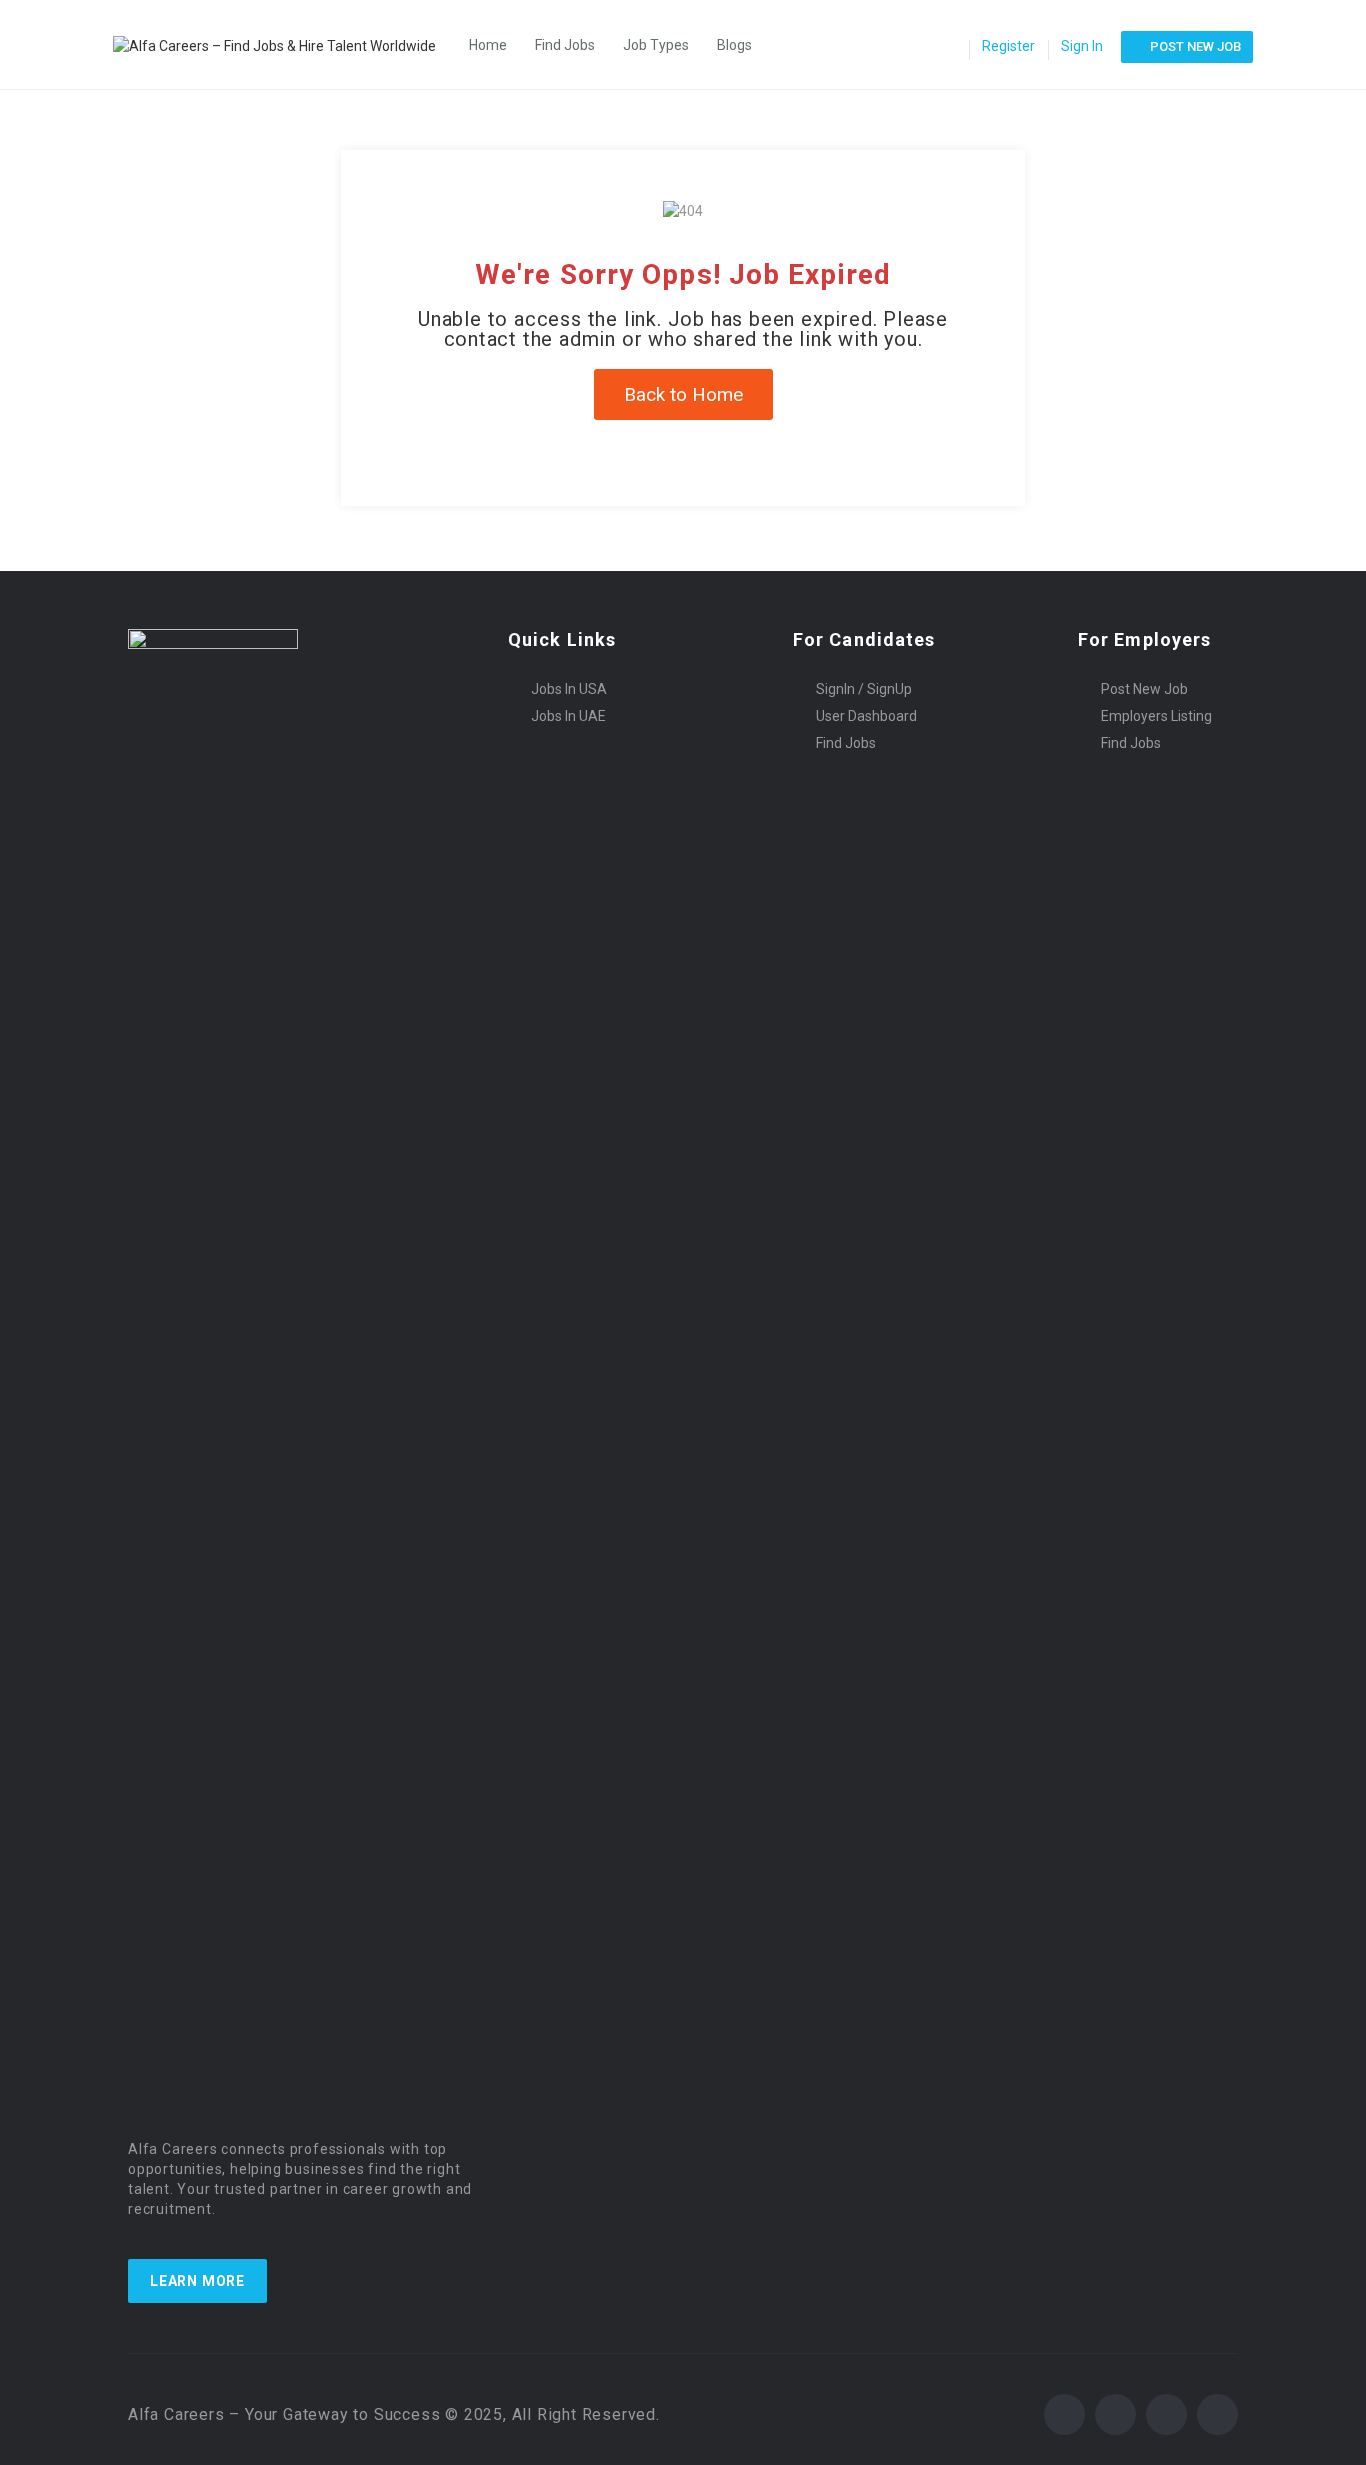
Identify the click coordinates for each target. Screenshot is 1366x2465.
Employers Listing (1156, 716)
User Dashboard (866, 716)
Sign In (1082, 46)
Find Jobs (565, 45)
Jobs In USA (569, 689)
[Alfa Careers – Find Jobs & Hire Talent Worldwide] (284, 44)
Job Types (656, 45)
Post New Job (1144, 689)
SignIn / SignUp (864, 689)
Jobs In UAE (568, 716)
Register (1008, 46)
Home (488, 45)
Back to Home (683, 394)
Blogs (734, 45)
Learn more (197, 2281)
